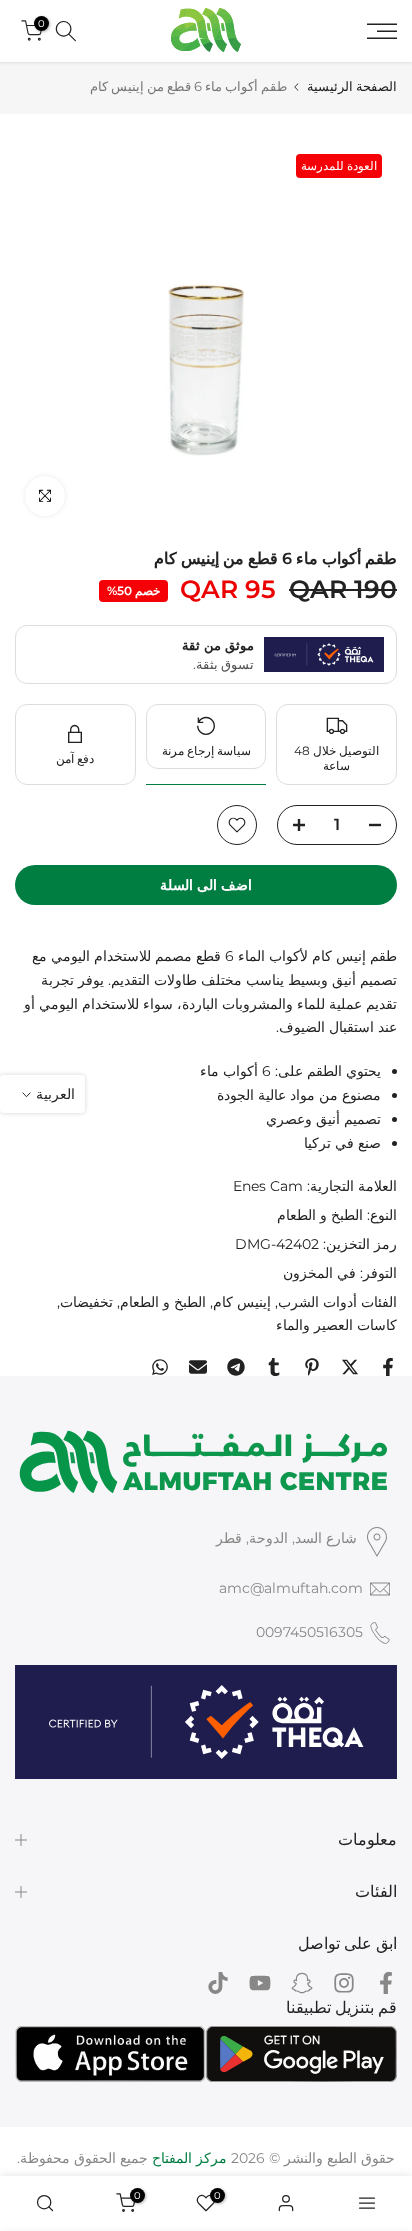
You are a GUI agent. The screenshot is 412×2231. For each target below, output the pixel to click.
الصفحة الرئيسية (352, 86)
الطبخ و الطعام (320, 1215)
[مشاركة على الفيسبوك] (388, 1367)
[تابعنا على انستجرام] (344, 1982)
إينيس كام (242, 1302)
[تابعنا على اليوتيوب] (260, 1982)
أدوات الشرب (317, 1302)
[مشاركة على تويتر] (350, 1367)
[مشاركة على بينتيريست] (312, 1367)
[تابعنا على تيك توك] (218, 1982)
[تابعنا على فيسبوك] (386, 1982)
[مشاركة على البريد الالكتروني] (198, 1367)
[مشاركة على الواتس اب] (160, 1367)
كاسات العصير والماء (336, 1325)
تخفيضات (86, 1302)
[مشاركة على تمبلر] (274, 1367)
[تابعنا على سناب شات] (302, 1982)
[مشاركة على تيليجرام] (236, 1367)
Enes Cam (268, 1186)
